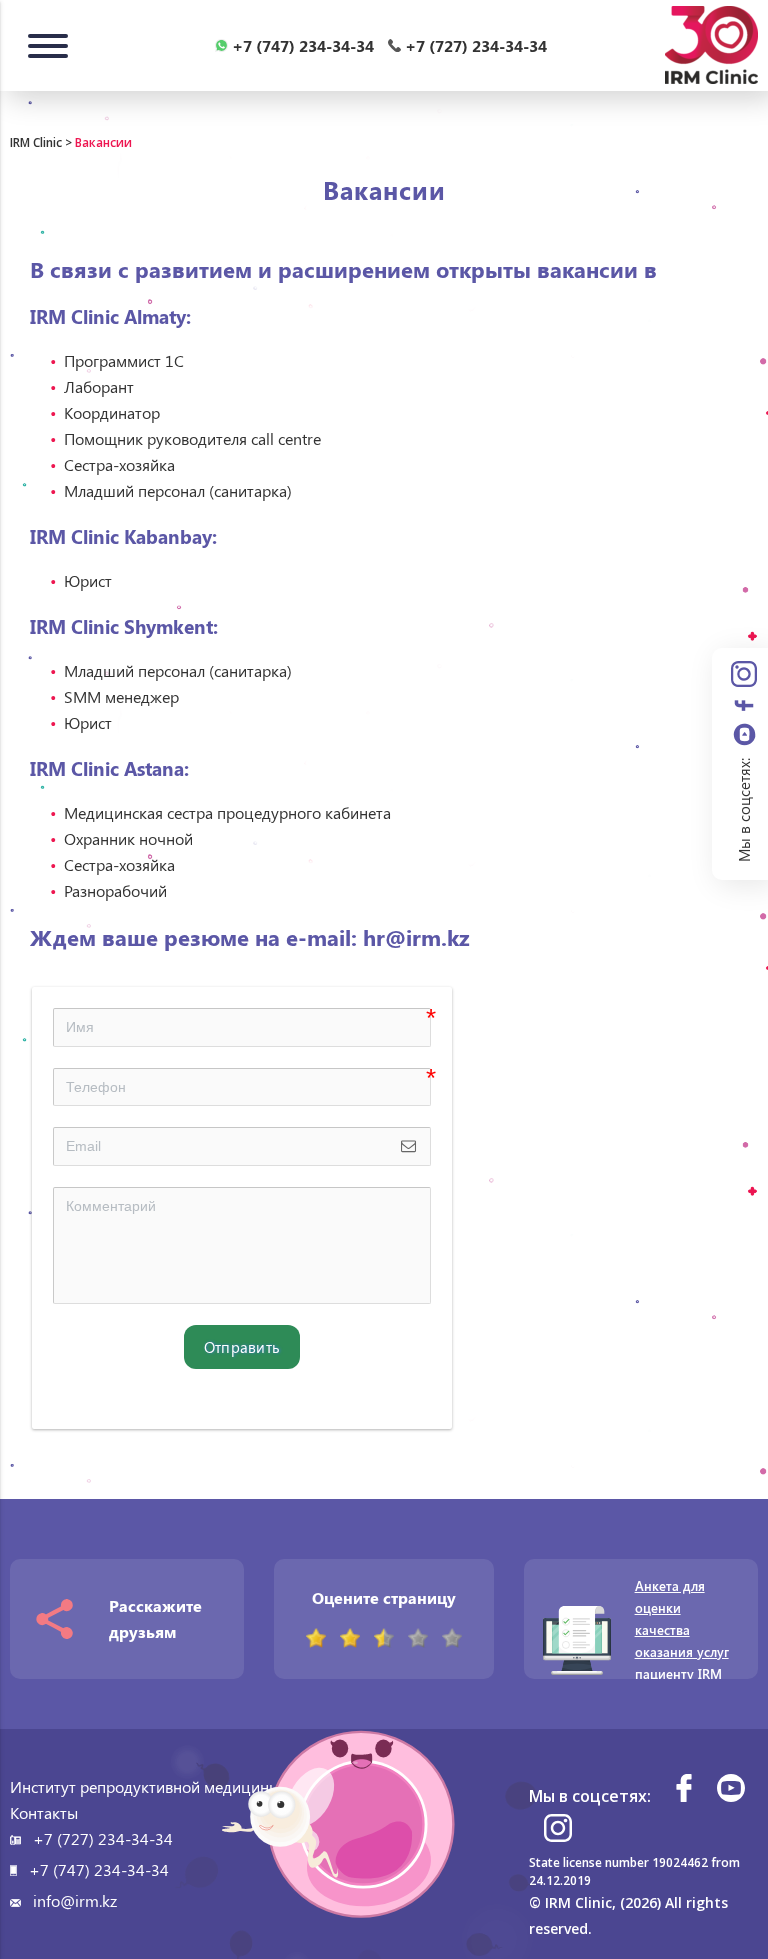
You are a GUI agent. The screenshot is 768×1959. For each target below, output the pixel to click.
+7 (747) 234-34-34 (99, 1869)
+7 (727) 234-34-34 (103, 1838)
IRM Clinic (36, 142)
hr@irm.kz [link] (416, 937)
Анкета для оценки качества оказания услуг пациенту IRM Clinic (682, 1640)
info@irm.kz (75, 1900)
